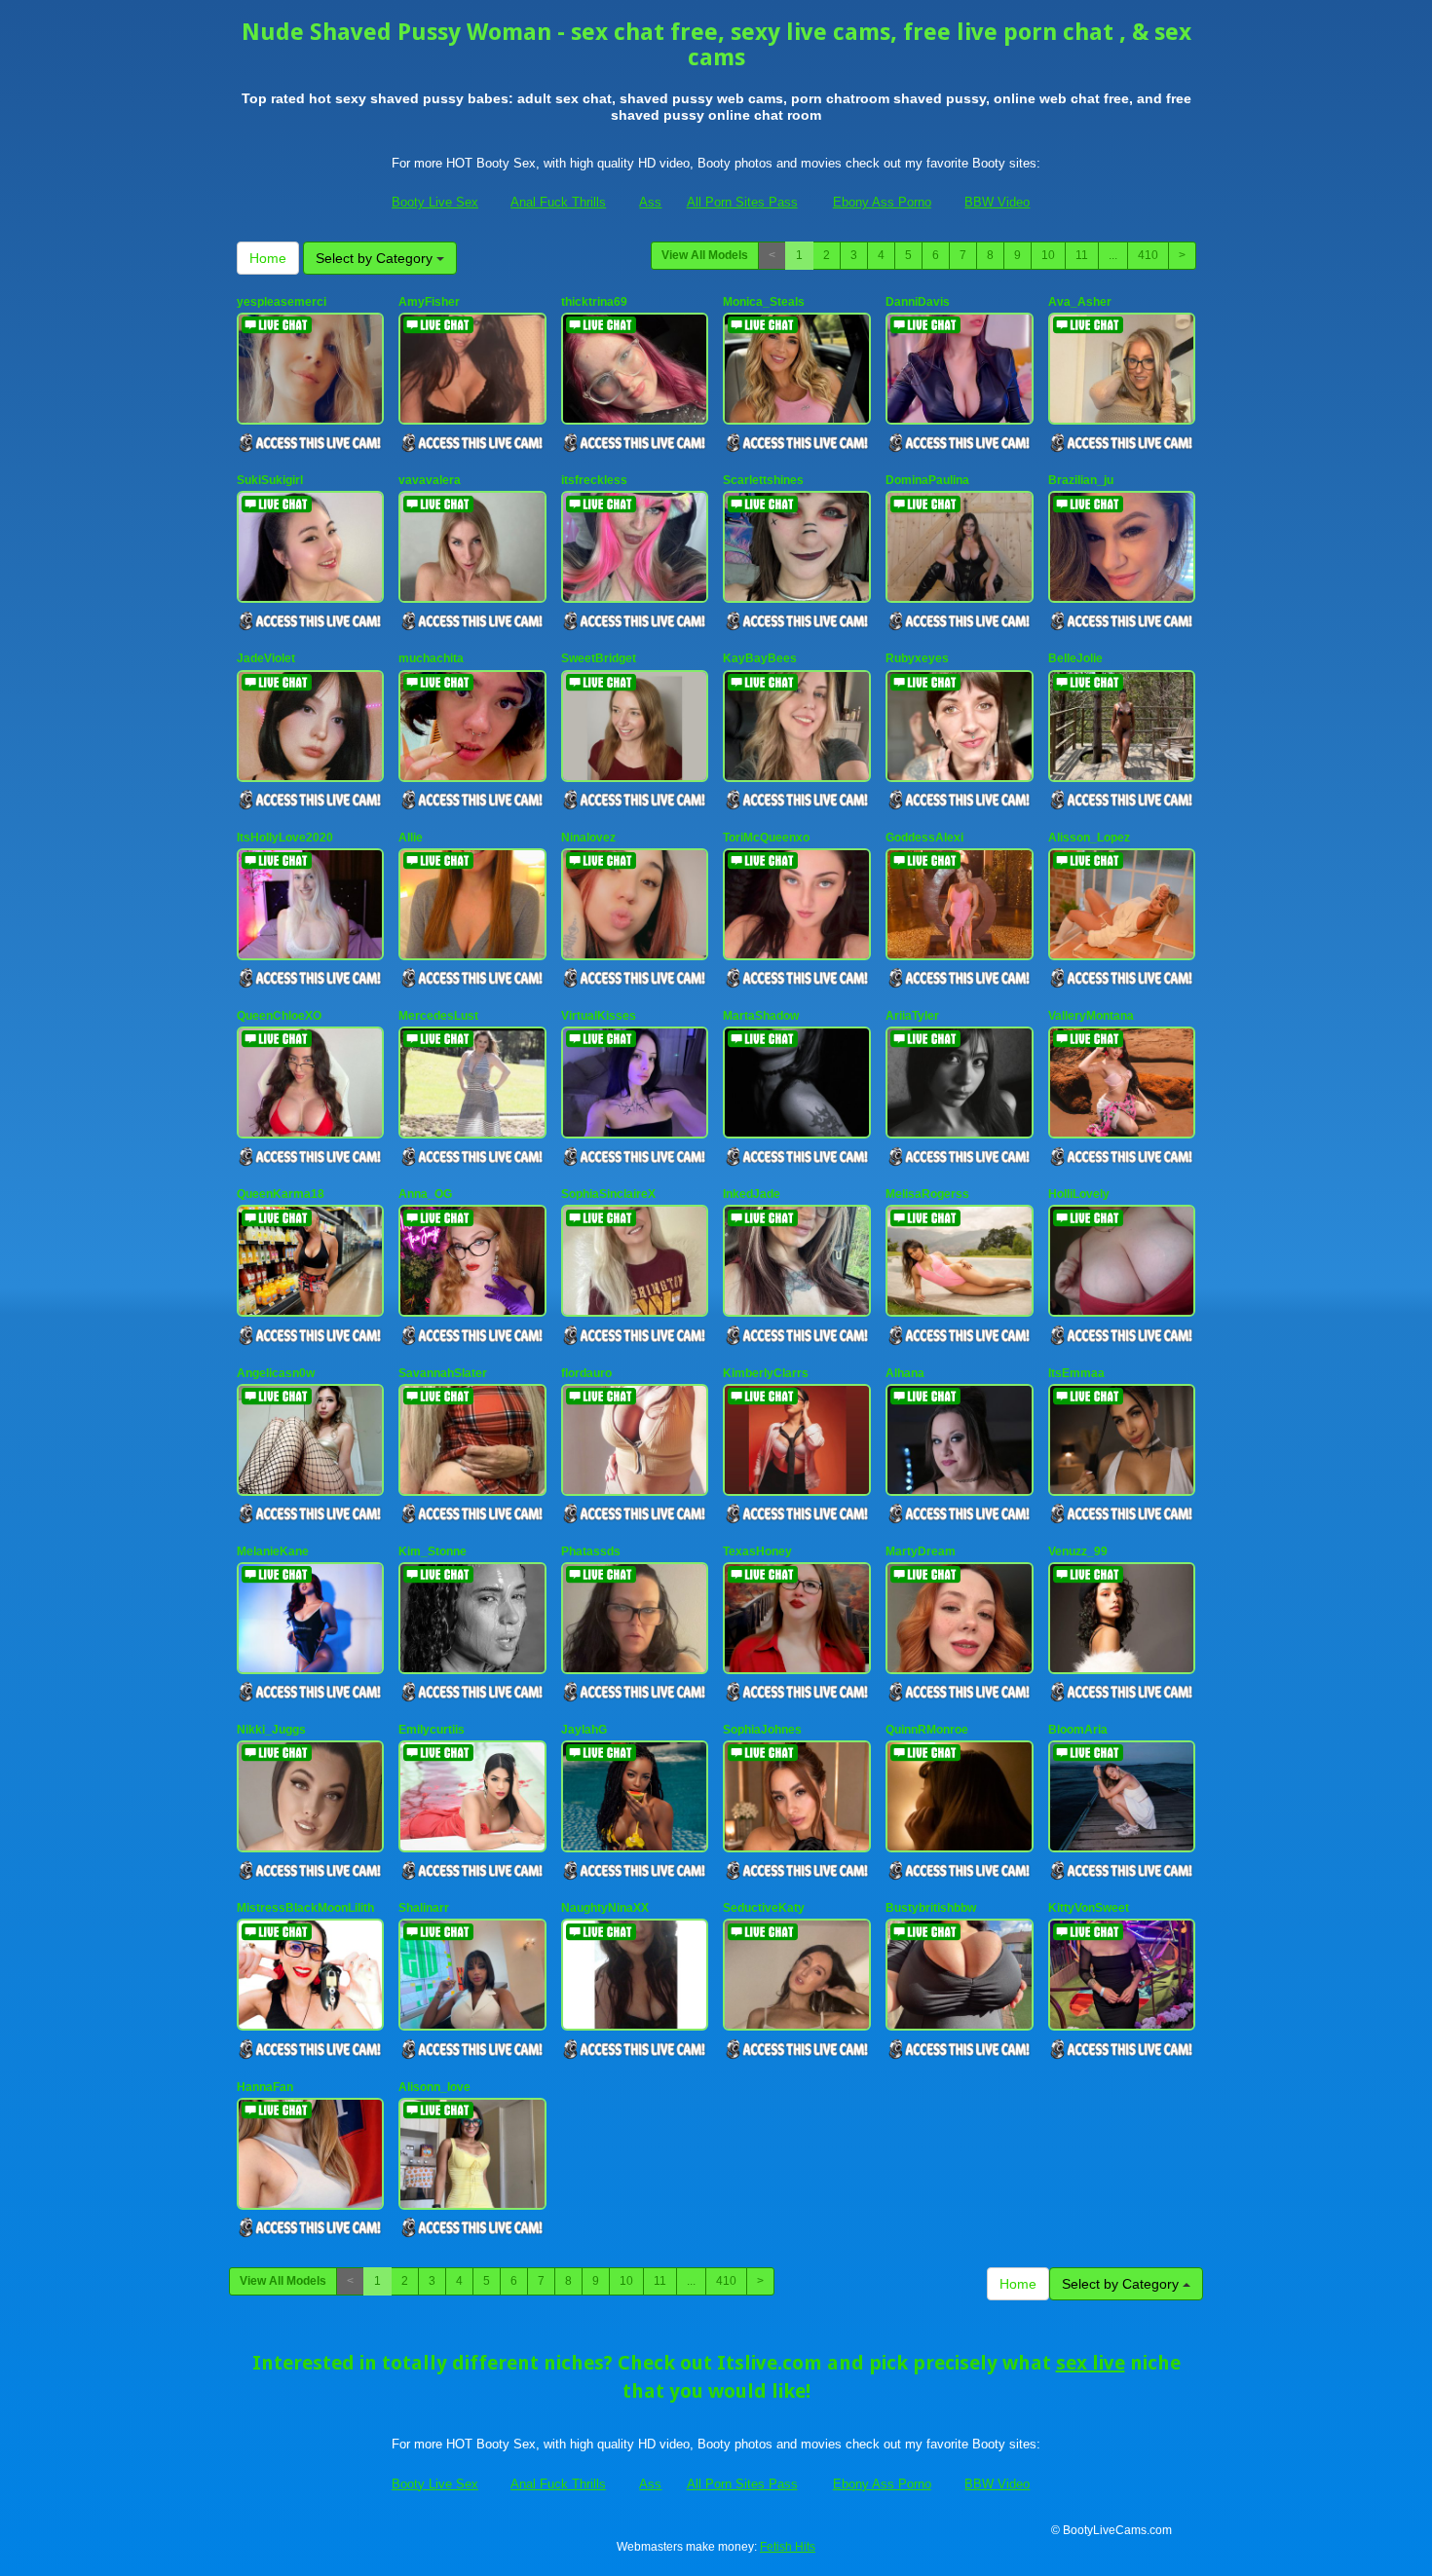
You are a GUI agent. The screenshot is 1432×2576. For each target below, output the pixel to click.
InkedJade (752, 1194)
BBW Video (997, 202)
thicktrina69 (594, 302)
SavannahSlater (443, 1373)
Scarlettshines (763, 480)
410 (1148, 255)
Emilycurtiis (432, 1730)
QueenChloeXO (279, 1016)
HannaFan (265, 2087)
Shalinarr (424, 1908)
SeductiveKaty (764, 1908)
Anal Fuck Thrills (558, 202)
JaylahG (584, 1730)
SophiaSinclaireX (608, 1194)
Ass (650, 202)
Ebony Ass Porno (882, 202)
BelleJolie (1075, 658)
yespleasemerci (282, 302)
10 (1048, 255)
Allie (411, 838)
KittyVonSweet (1089, 1908)
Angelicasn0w (276, 1373)
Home (268, 258)
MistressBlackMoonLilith (305, 1908)
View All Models (705, 255)
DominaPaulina (927, 480)
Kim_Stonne (433, 1551)
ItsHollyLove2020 (285, 838)
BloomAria (1078, 1730)
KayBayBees (760, 658)
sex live (1091, 2363)
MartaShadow (761, 1016)
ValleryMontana (1091, 1016)
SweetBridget (599, 658)
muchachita (431, 658)
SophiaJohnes (762, 1730)
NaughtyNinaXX (605, 1908)
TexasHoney (757, 1551)
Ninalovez (588, 838)
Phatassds (591, 1551)
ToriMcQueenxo (766, 838)
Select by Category (376, 258)
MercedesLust (438, 1016)
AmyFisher (429, 302)
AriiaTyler (912, 1016)
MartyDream (921, 1551)
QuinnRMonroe (927, 1730)
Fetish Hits (788, 2547)
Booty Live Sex (435, 202)
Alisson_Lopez (1089, 838)
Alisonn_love (434, 2087)
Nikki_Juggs (271, 1730)
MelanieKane (273, 1551)
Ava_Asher (1080, 302)
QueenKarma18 (281, 1194)
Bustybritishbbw (931, 1908)
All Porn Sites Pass (742, 202)
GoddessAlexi (924, 838)
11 (1082, 255)
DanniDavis (918, 302)
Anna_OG (425, 1194)
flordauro (586, 1373)
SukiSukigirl (270, 480)
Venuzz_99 (1078, 1551)
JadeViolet (266, 658)
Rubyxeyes (917, 658)
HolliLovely (1079, 1194)
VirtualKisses (599, 1016)
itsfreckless (594, 480)
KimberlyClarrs (766, 1373)
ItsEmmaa (1076, 1373)
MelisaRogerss (927, 1194)
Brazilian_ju (1081, 480)
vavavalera (430, 480)
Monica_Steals (764, 302)
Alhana (905, 1373)
